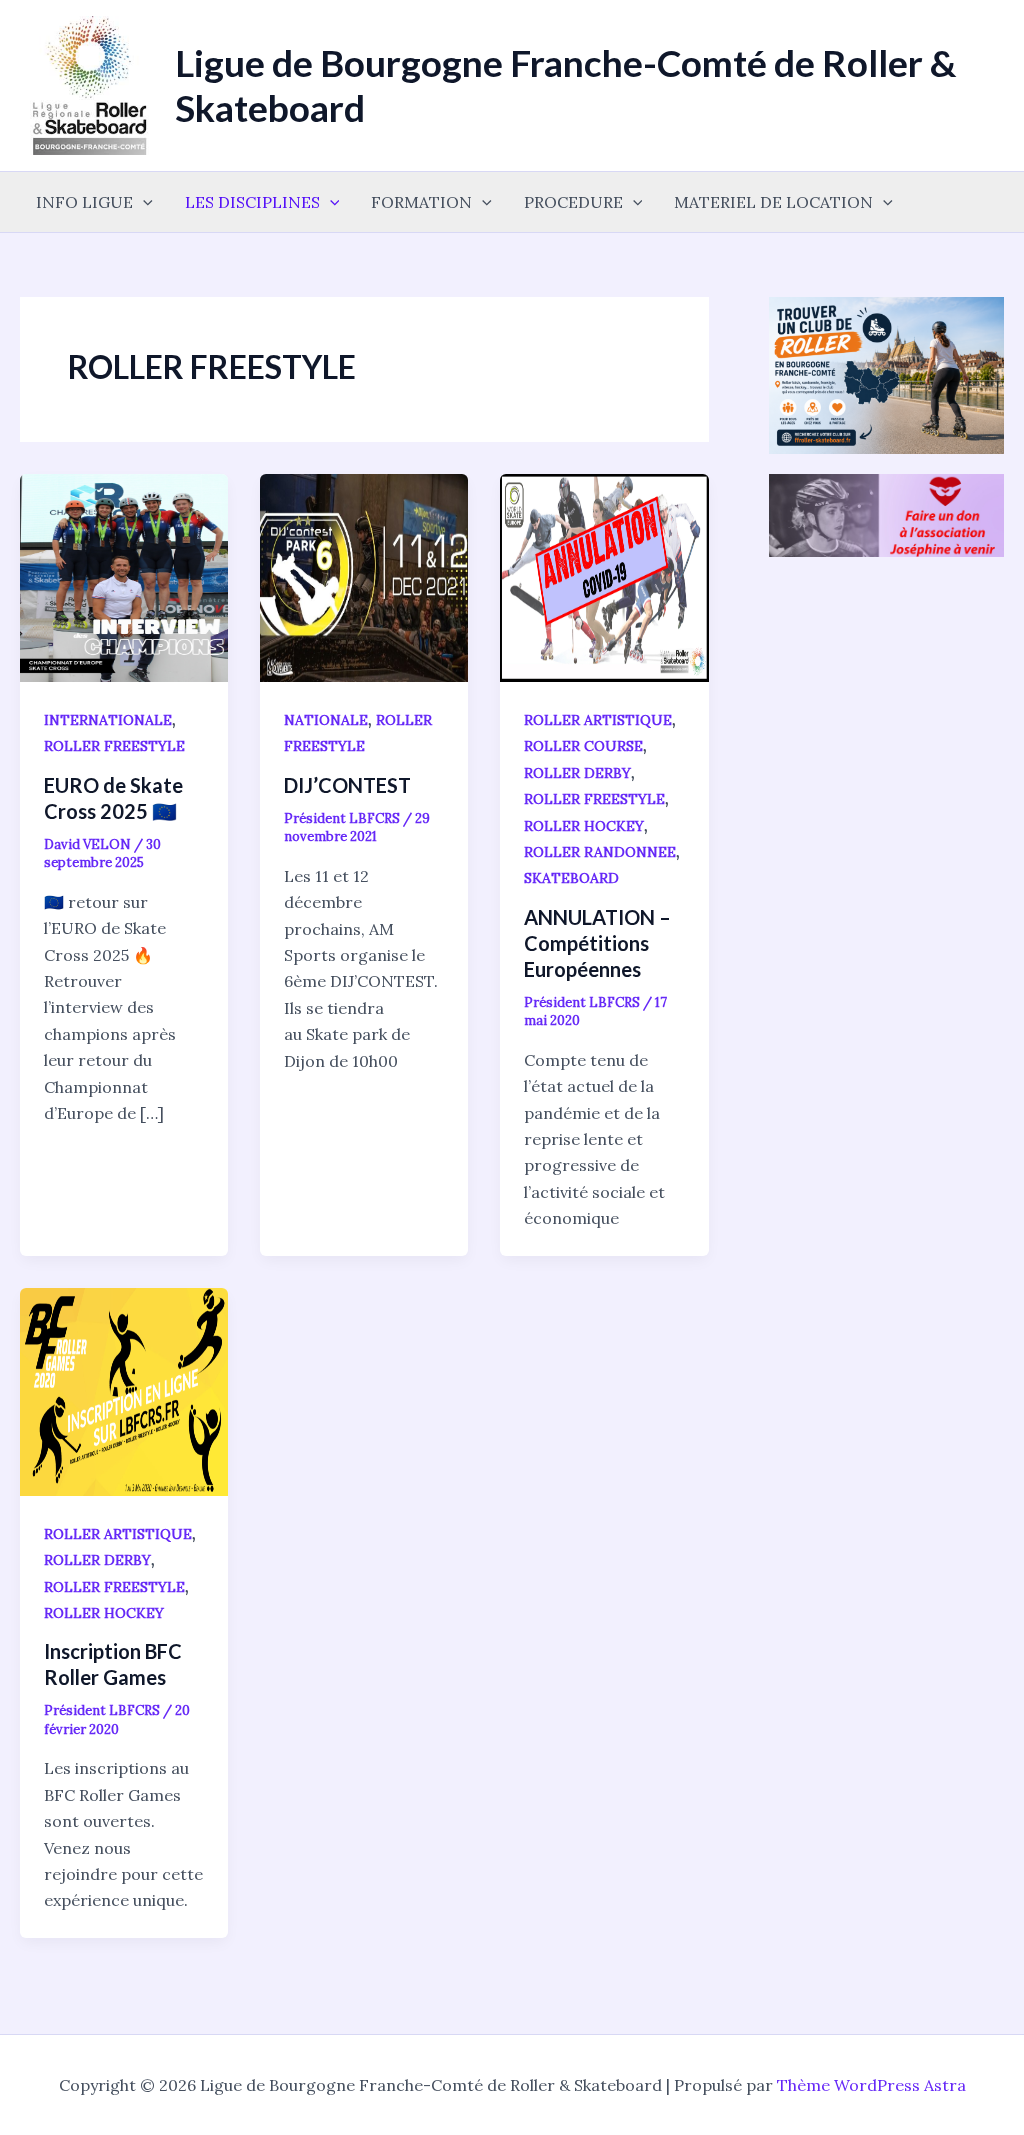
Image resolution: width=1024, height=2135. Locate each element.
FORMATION (421, 202)
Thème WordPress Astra (871, 2085)
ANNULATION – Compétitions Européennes (597, 943)
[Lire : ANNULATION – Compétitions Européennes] (604, 576)
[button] (143, 202)
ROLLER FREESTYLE (114, 746)
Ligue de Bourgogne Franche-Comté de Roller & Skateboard (565, 84)
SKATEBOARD (571, 878)
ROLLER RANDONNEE (600, 852)
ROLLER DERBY (577, 773)
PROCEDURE (573, 202)
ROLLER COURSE (583, 746)
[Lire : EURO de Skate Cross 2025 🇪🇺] (124, 576)
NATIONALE (326, 720)
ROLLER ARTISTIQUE (598, 720)
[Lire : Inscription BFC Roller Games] (124, 1390)
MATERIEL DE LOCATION (773, 202)
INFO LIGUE (84, 202)
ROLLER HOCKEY (584, 826)
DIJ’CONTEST (347, 785)
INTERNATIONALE (108, 720)
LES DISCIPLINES (252, 202)
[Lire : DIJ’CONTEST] (364, 576)
